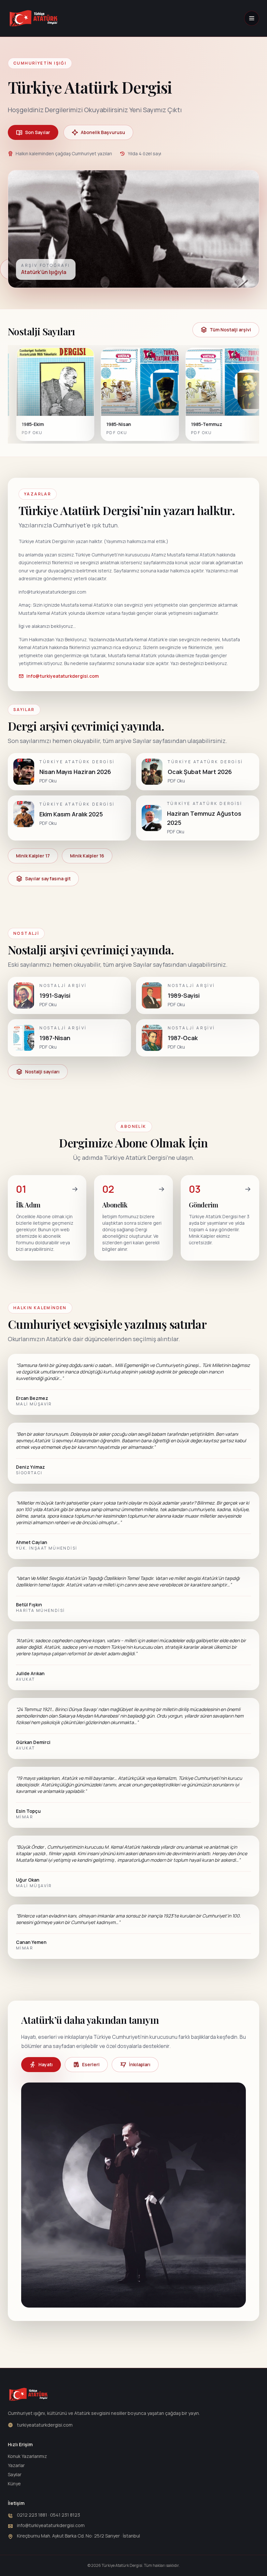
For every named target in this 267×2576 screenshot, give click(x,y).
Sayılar (15, 2474)
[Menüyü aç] (252, 18)
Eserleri (91, 2064)
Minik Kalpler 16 (87, 856)
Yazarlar (16, 2465)
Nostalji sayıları (42, 1072)
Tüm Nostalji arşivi (230, 330)
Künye (14, 2484)
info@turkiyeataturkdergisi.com (63, 676)
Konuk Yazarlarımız (27, 2456)
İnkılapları (140, 2064)
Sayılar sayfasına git (48, 879)
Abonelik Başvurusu (103, 132)
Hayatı (46, 2064)
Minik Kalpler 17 (33, 856)
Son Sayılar (38, 132)
